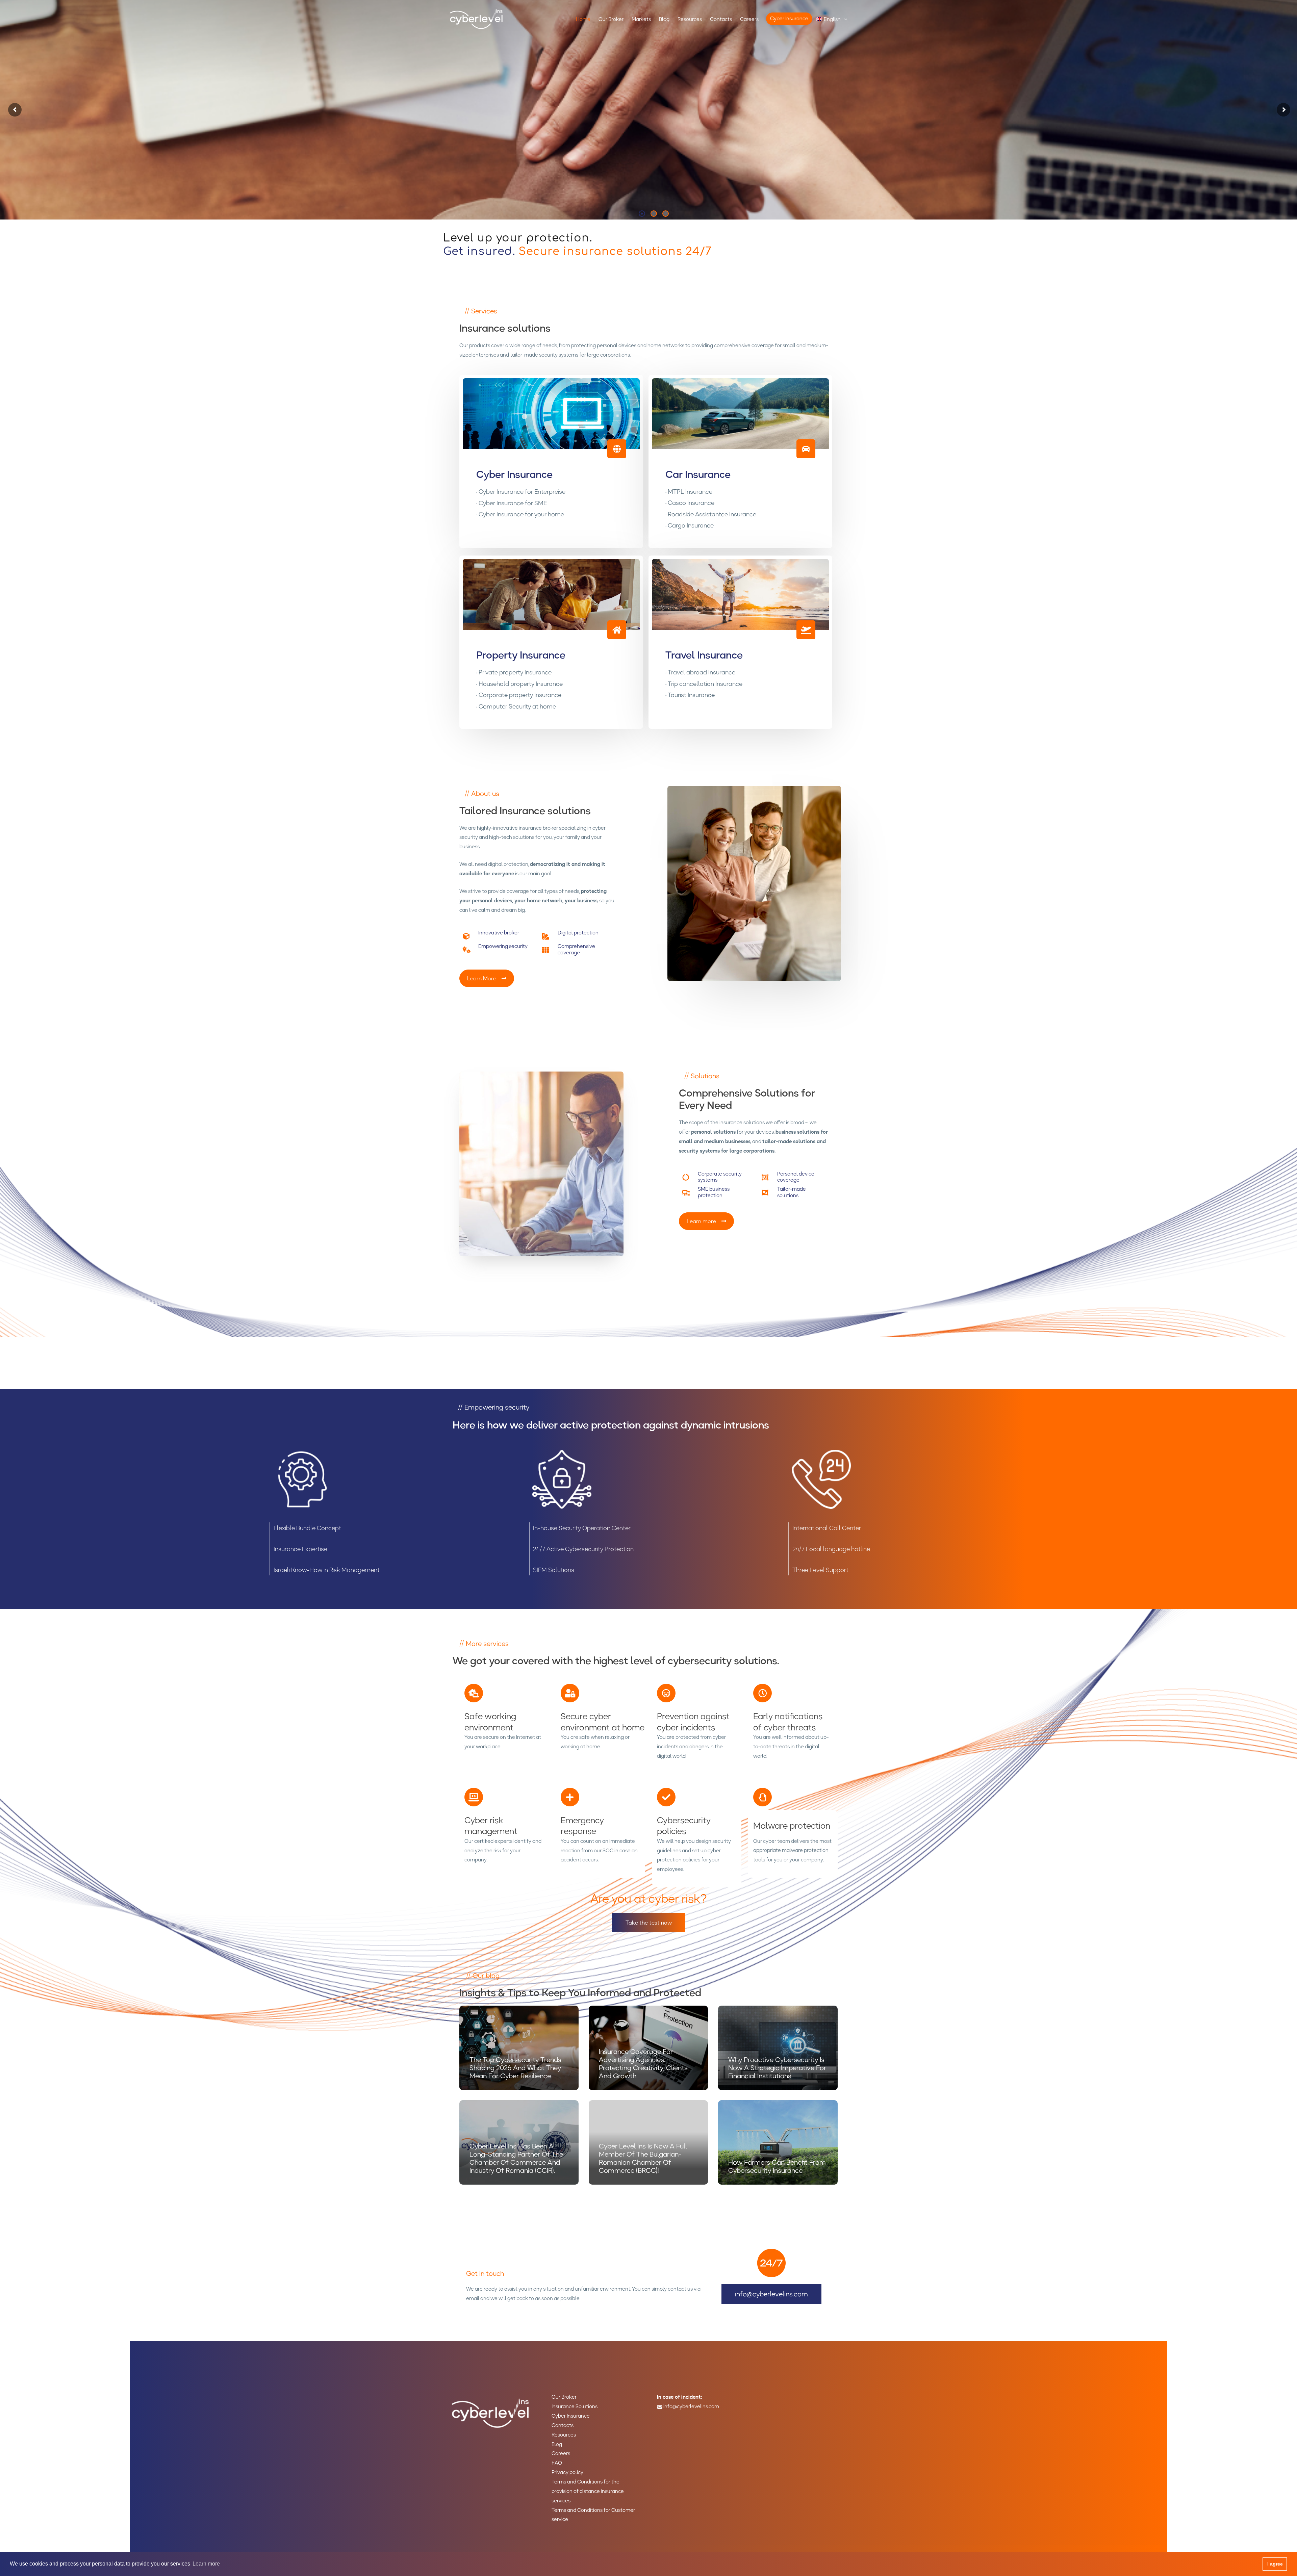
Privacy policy (567, 2472)
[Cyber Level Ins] (476, 19)
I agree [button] (1275, 2564)
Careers (561, 2453)
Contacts (563, 2425)
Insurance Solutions (575, 2406)
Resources (564, 2435)
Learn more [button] (206, 2564)
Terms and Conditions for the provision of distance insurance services (588, 2491)
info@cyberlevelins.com (691, 2406)
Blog (557, 2444)
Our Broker (564, 2397)
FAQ (557, 2463)
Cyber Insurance (571, 2416)
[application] (844, 19)
